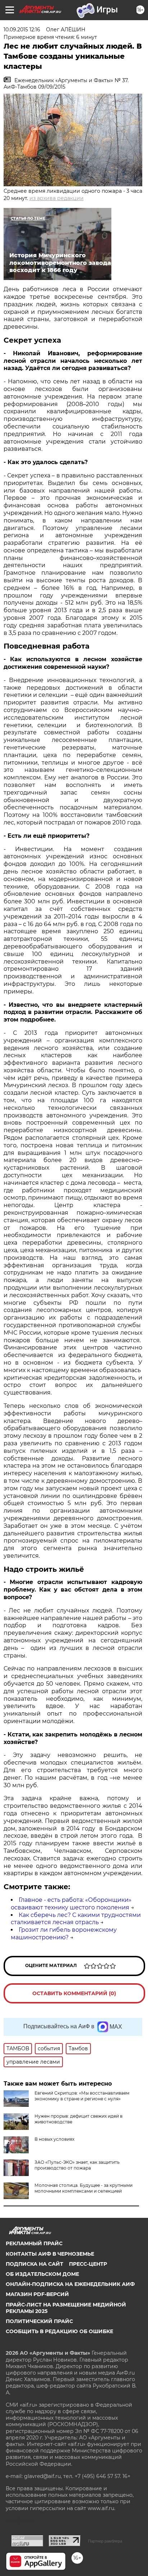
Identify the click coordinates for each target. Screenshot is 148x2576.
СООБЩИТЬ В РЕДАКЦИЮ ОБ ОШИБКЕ (59, 2331)
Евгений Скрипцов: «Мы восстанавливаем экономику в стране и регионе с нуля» (82, 2096)
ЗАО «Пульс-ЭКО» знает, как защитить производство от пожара (77, 2165)
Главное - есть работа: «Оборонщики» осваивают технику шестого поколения (71, 1904)
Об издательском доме (42, 2274)
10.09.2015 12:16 (22, 30)
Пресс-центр (88, 2264)
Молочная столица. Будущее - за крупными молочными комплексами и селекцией (84, 2188)
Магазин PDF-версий (37, 2294)
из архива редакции (57, 198)
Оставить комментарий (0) (74, 1993)
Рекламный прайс (34, 2243)
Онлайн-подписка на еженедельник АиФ (70, 2284)
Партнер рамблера (105, 2541)
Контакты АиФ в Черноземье (50, 2254)
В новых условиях (54, 2139)
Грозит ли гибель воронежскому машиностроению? (64, 1934)
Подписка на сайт (34, 2264)
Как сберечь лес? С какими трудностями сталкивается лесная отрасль (76, 1919)
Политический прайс (39, 2321)
